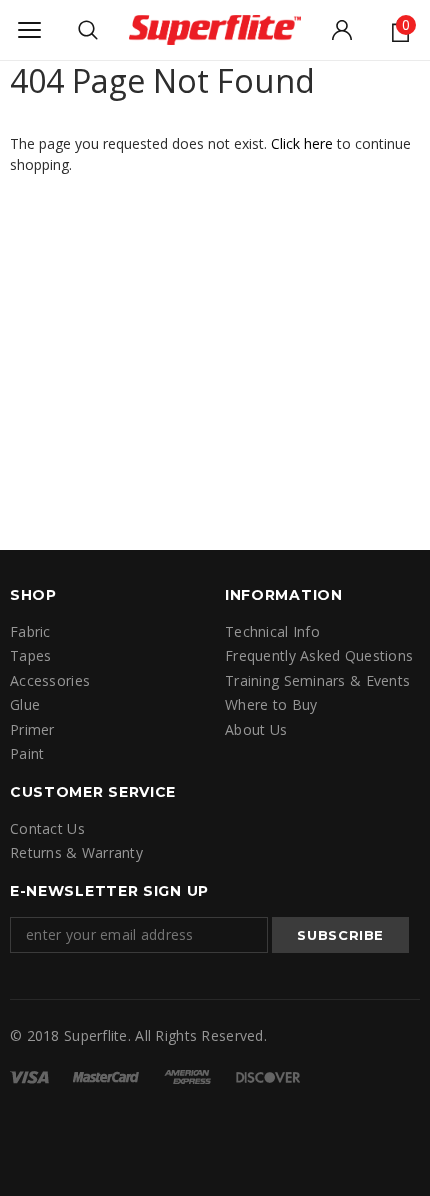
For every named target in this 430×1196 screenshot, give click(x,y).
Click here (304, 143)
